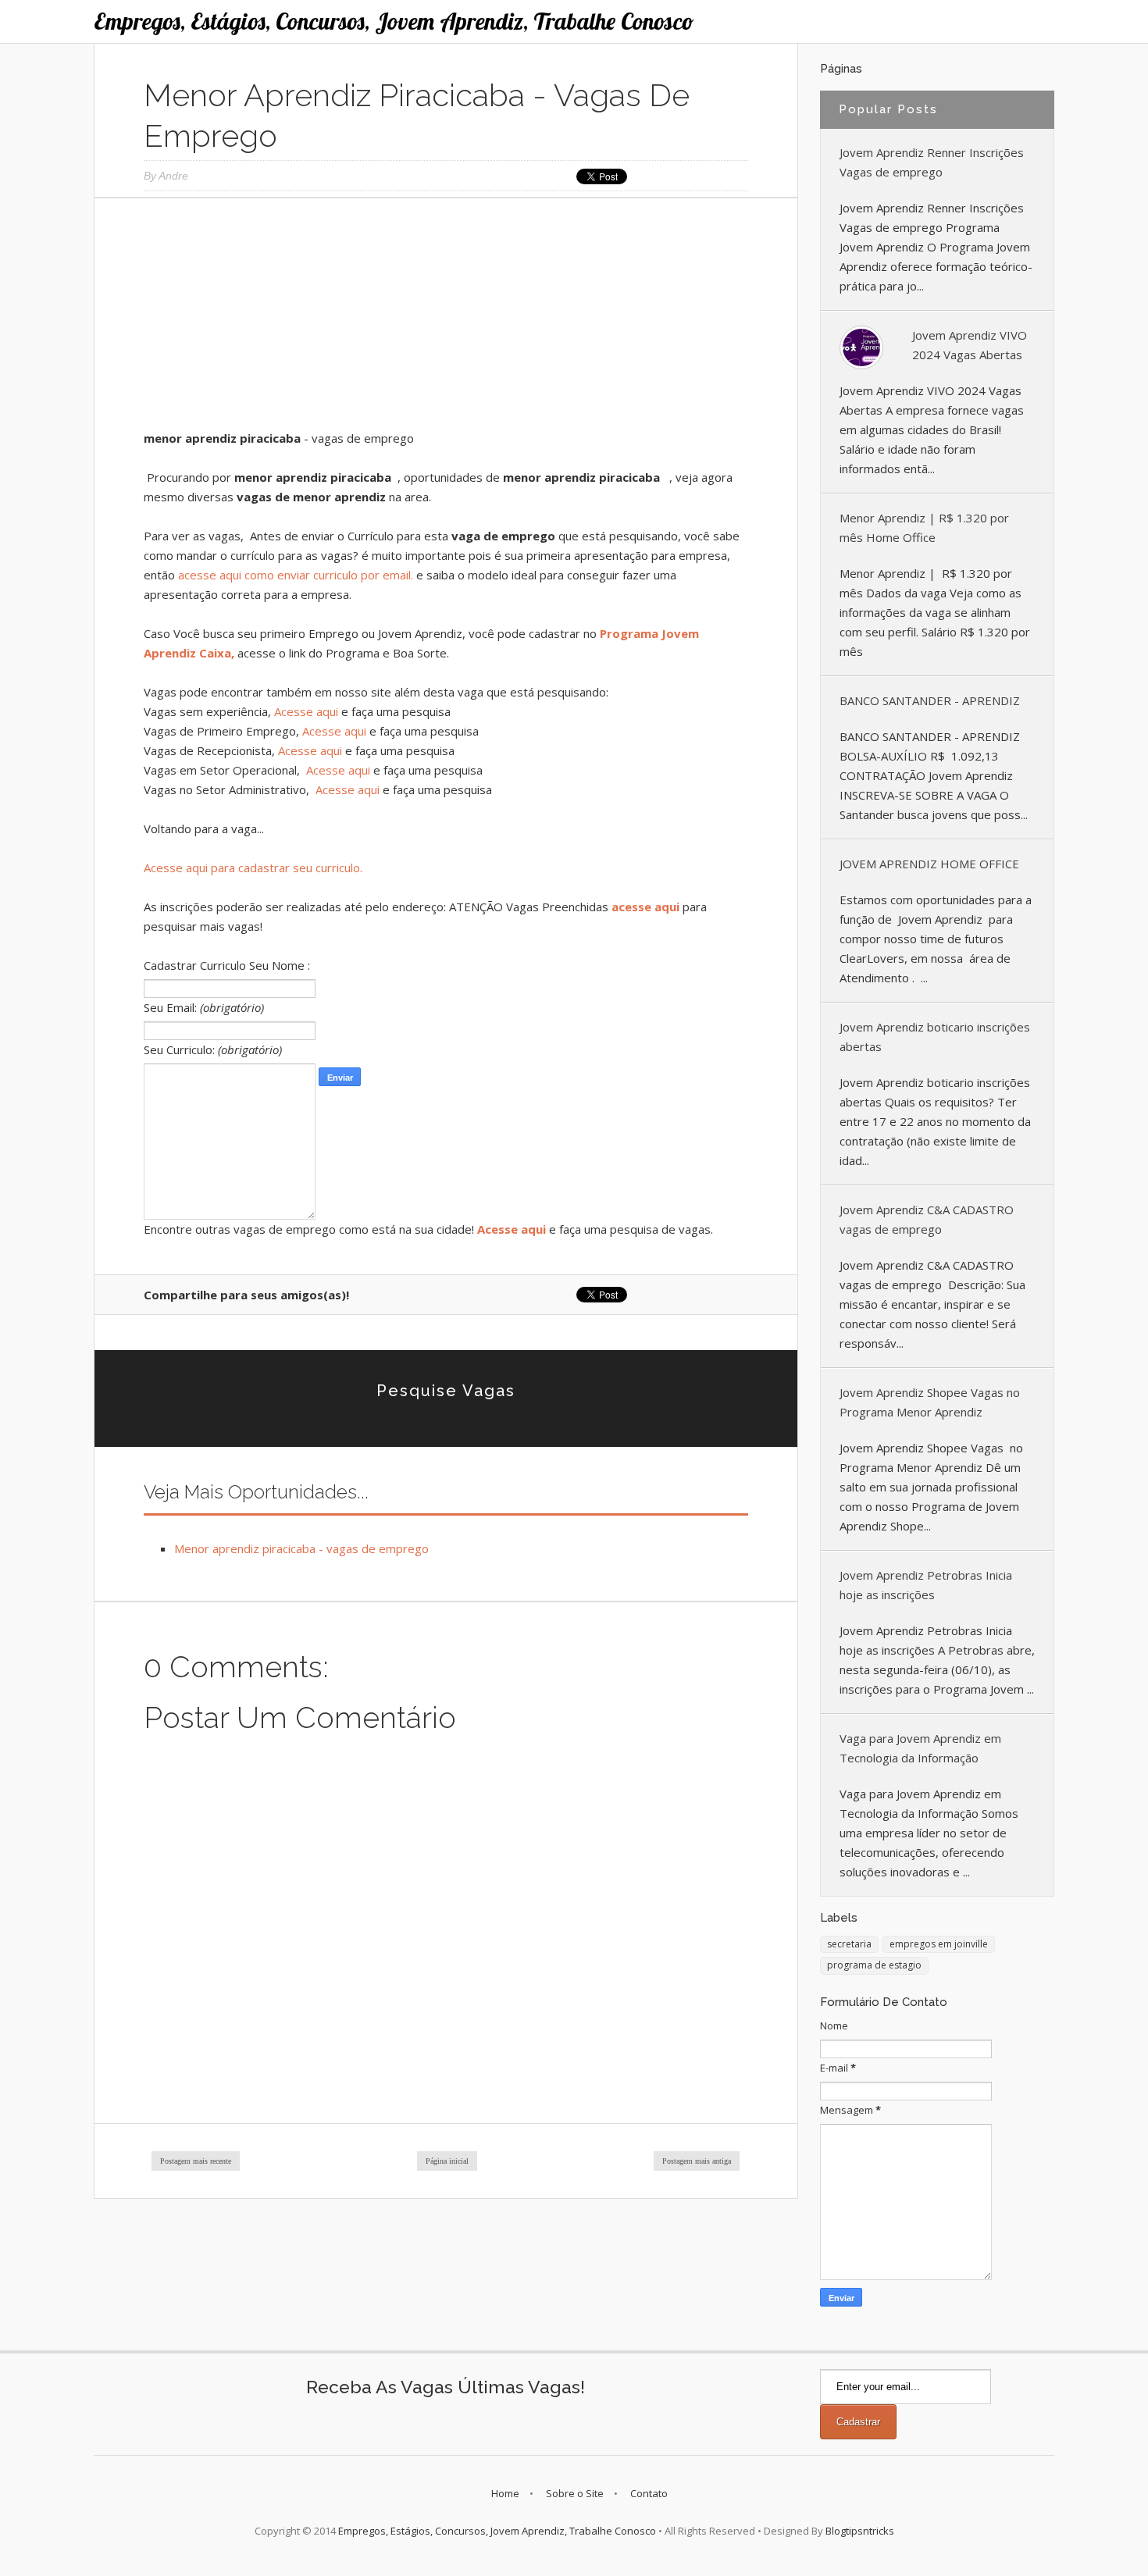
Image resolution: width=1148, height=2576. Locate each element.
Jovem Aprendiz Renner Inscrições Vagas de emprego (932, 162)
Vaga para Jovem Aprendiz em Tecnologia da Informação (920, 1748)
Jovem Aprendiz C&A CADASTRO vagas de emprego (927, 1219)
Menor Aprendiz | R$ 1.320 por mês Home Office (924, 527)
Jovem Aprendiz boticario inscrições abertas (935, 1037)
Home (505, 2493)
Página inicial (447, 2161)
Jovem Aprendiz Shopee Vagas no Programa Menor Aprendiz (930, 1402)
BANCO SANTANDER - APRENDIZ (930, 700)
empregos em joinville (939, 1944)
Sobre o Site (575, 2493)
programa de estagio (874, 1965)
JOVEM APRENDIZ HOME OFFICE (929, 864)
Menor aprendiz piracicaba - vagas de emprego (301, 1548)
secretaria (849, 1944)
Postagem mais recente (196, 2161)
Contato (649, 2493)
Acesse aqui (306, 711)
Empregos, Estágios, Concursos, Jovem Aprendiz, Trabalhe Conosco (394, 21)
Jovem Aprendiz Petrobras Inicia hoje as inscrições (926, 1585)
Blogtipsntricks (860, 2531)
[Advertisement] (446, 319)
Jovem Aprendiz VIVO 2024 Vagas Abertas (970, 345)
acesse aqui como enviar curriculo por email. (296, 575)
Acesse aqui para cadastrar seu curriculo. (253, 868)
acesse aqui (645, 907)
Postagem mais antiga (697, 2161)
